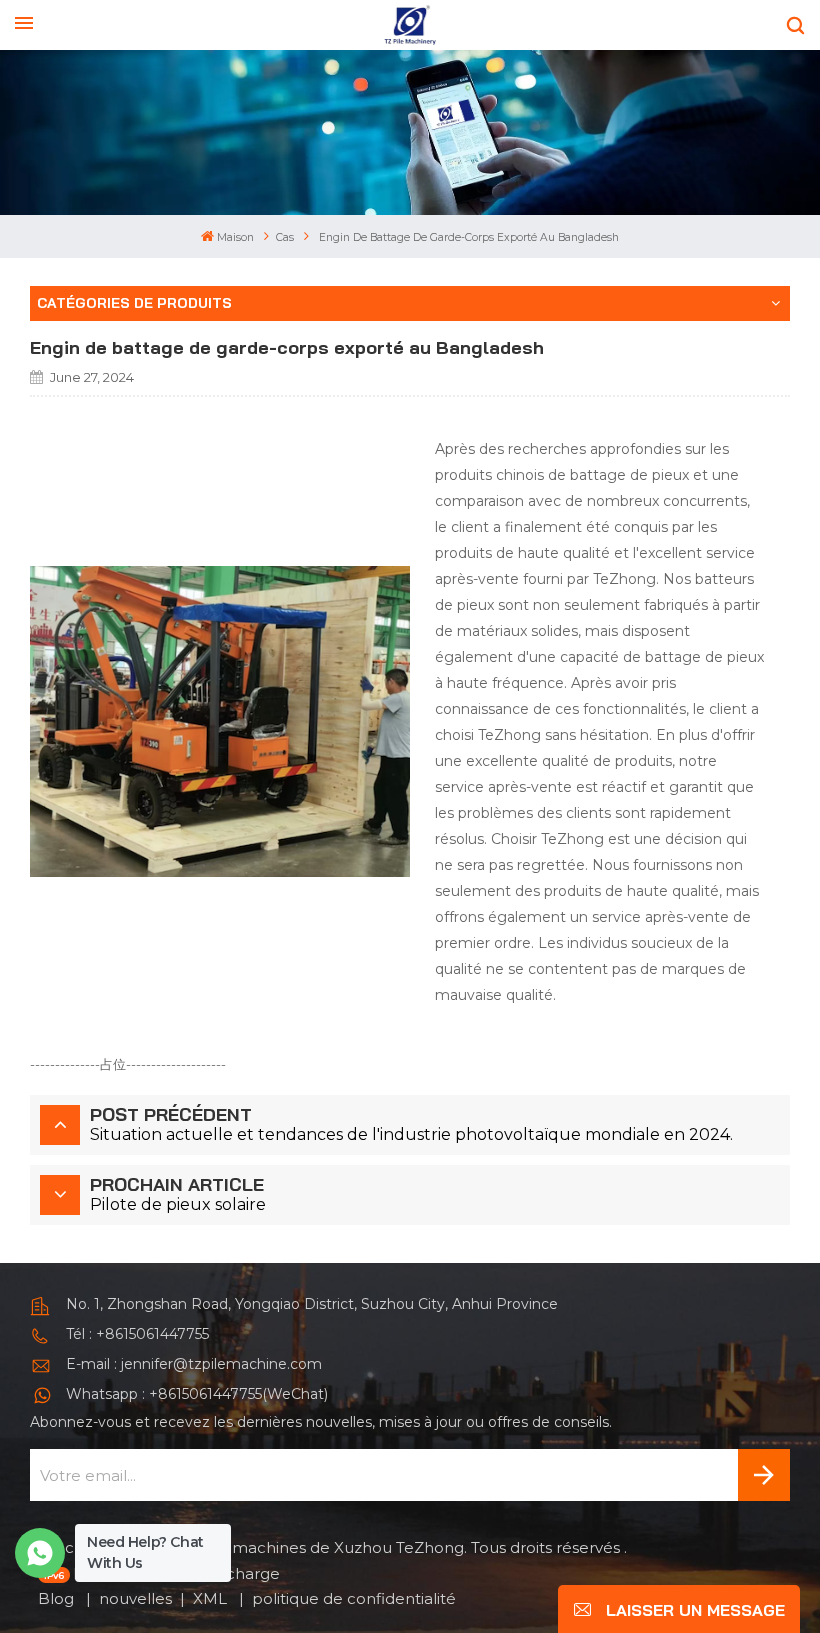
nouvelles (135, 1598)
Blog (58, 1598)
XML (212, 1598)
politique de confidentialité (354, 1598)
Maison (235, 237)
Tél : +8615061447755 (137, 1334)
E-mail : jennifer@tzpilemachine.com (194, 1364)
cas (285, 237)
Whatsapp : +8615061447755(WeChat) (197, 1394)
